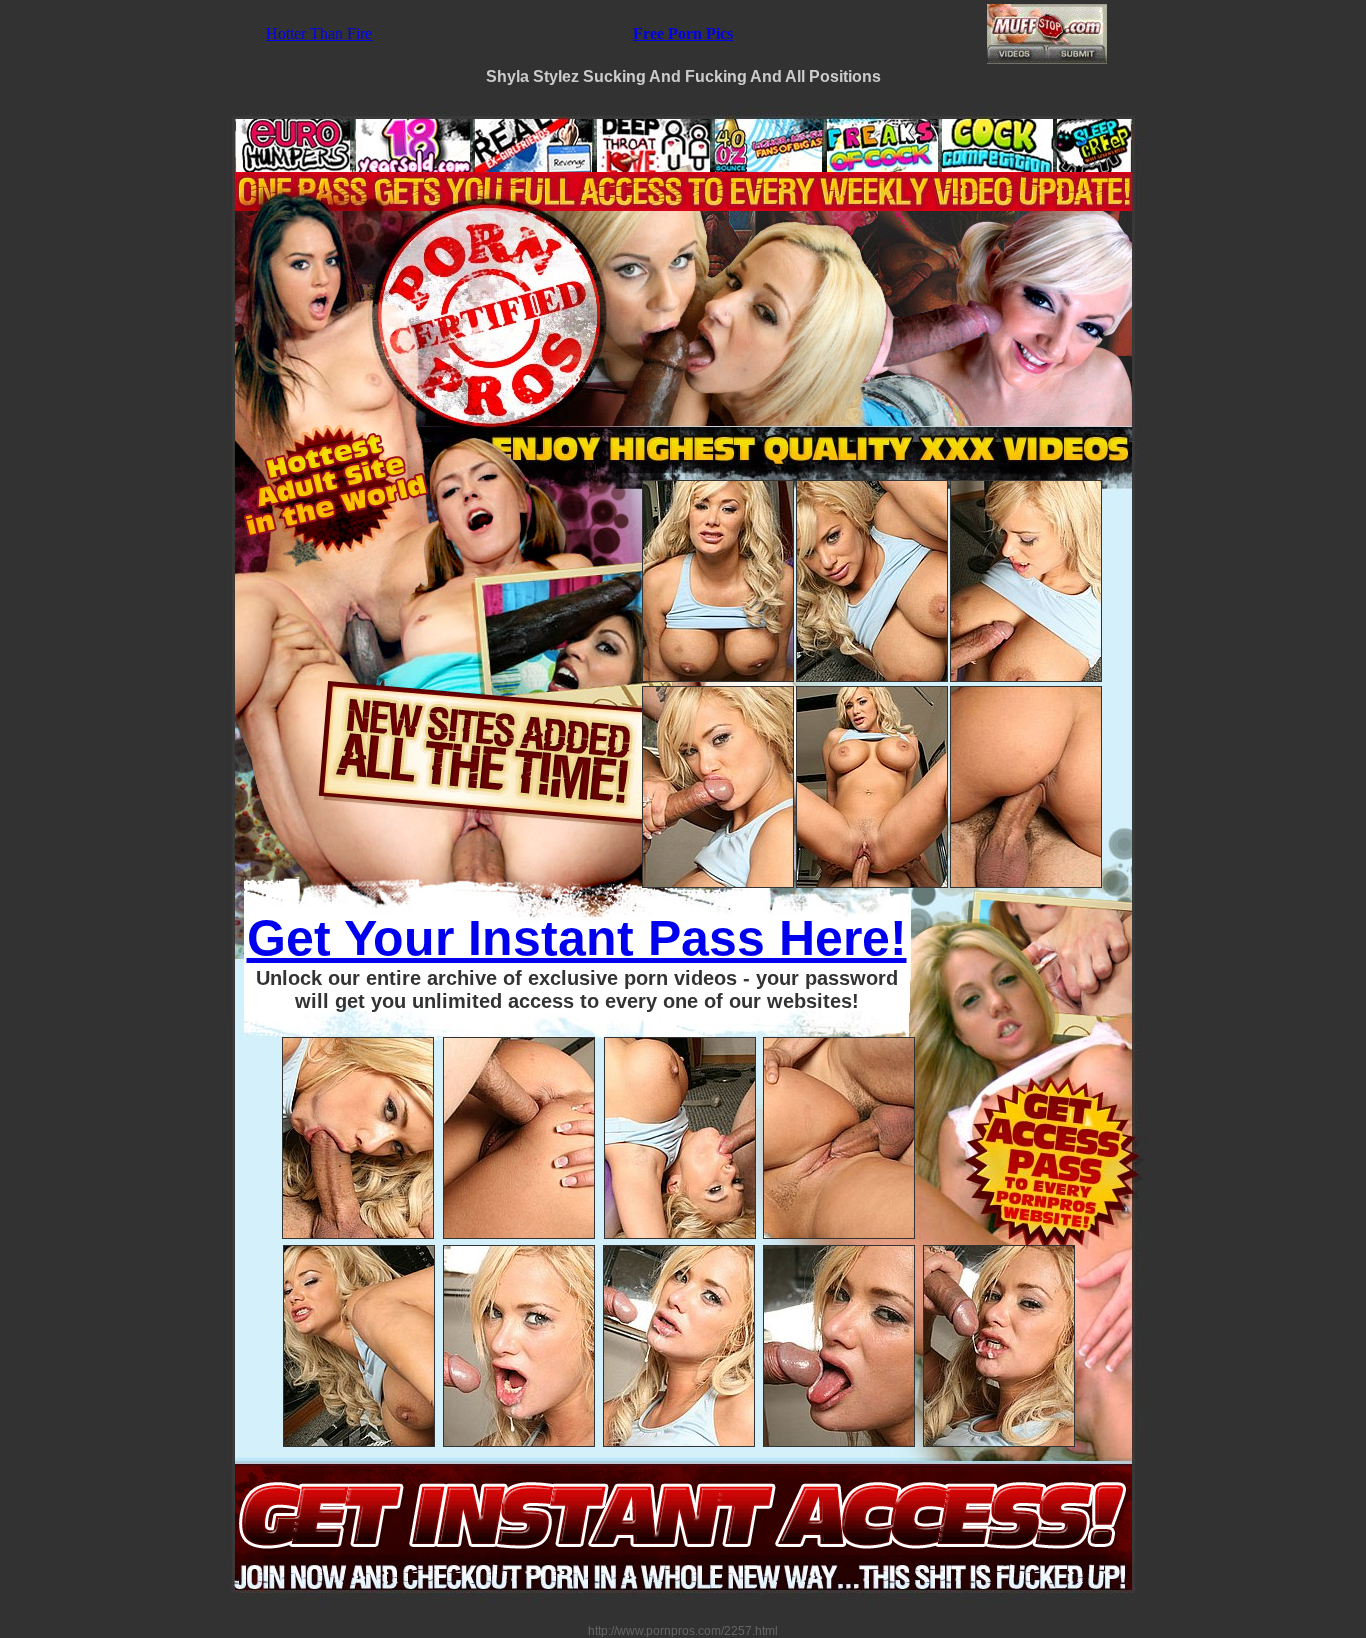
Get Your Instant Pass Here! (577, 938)
